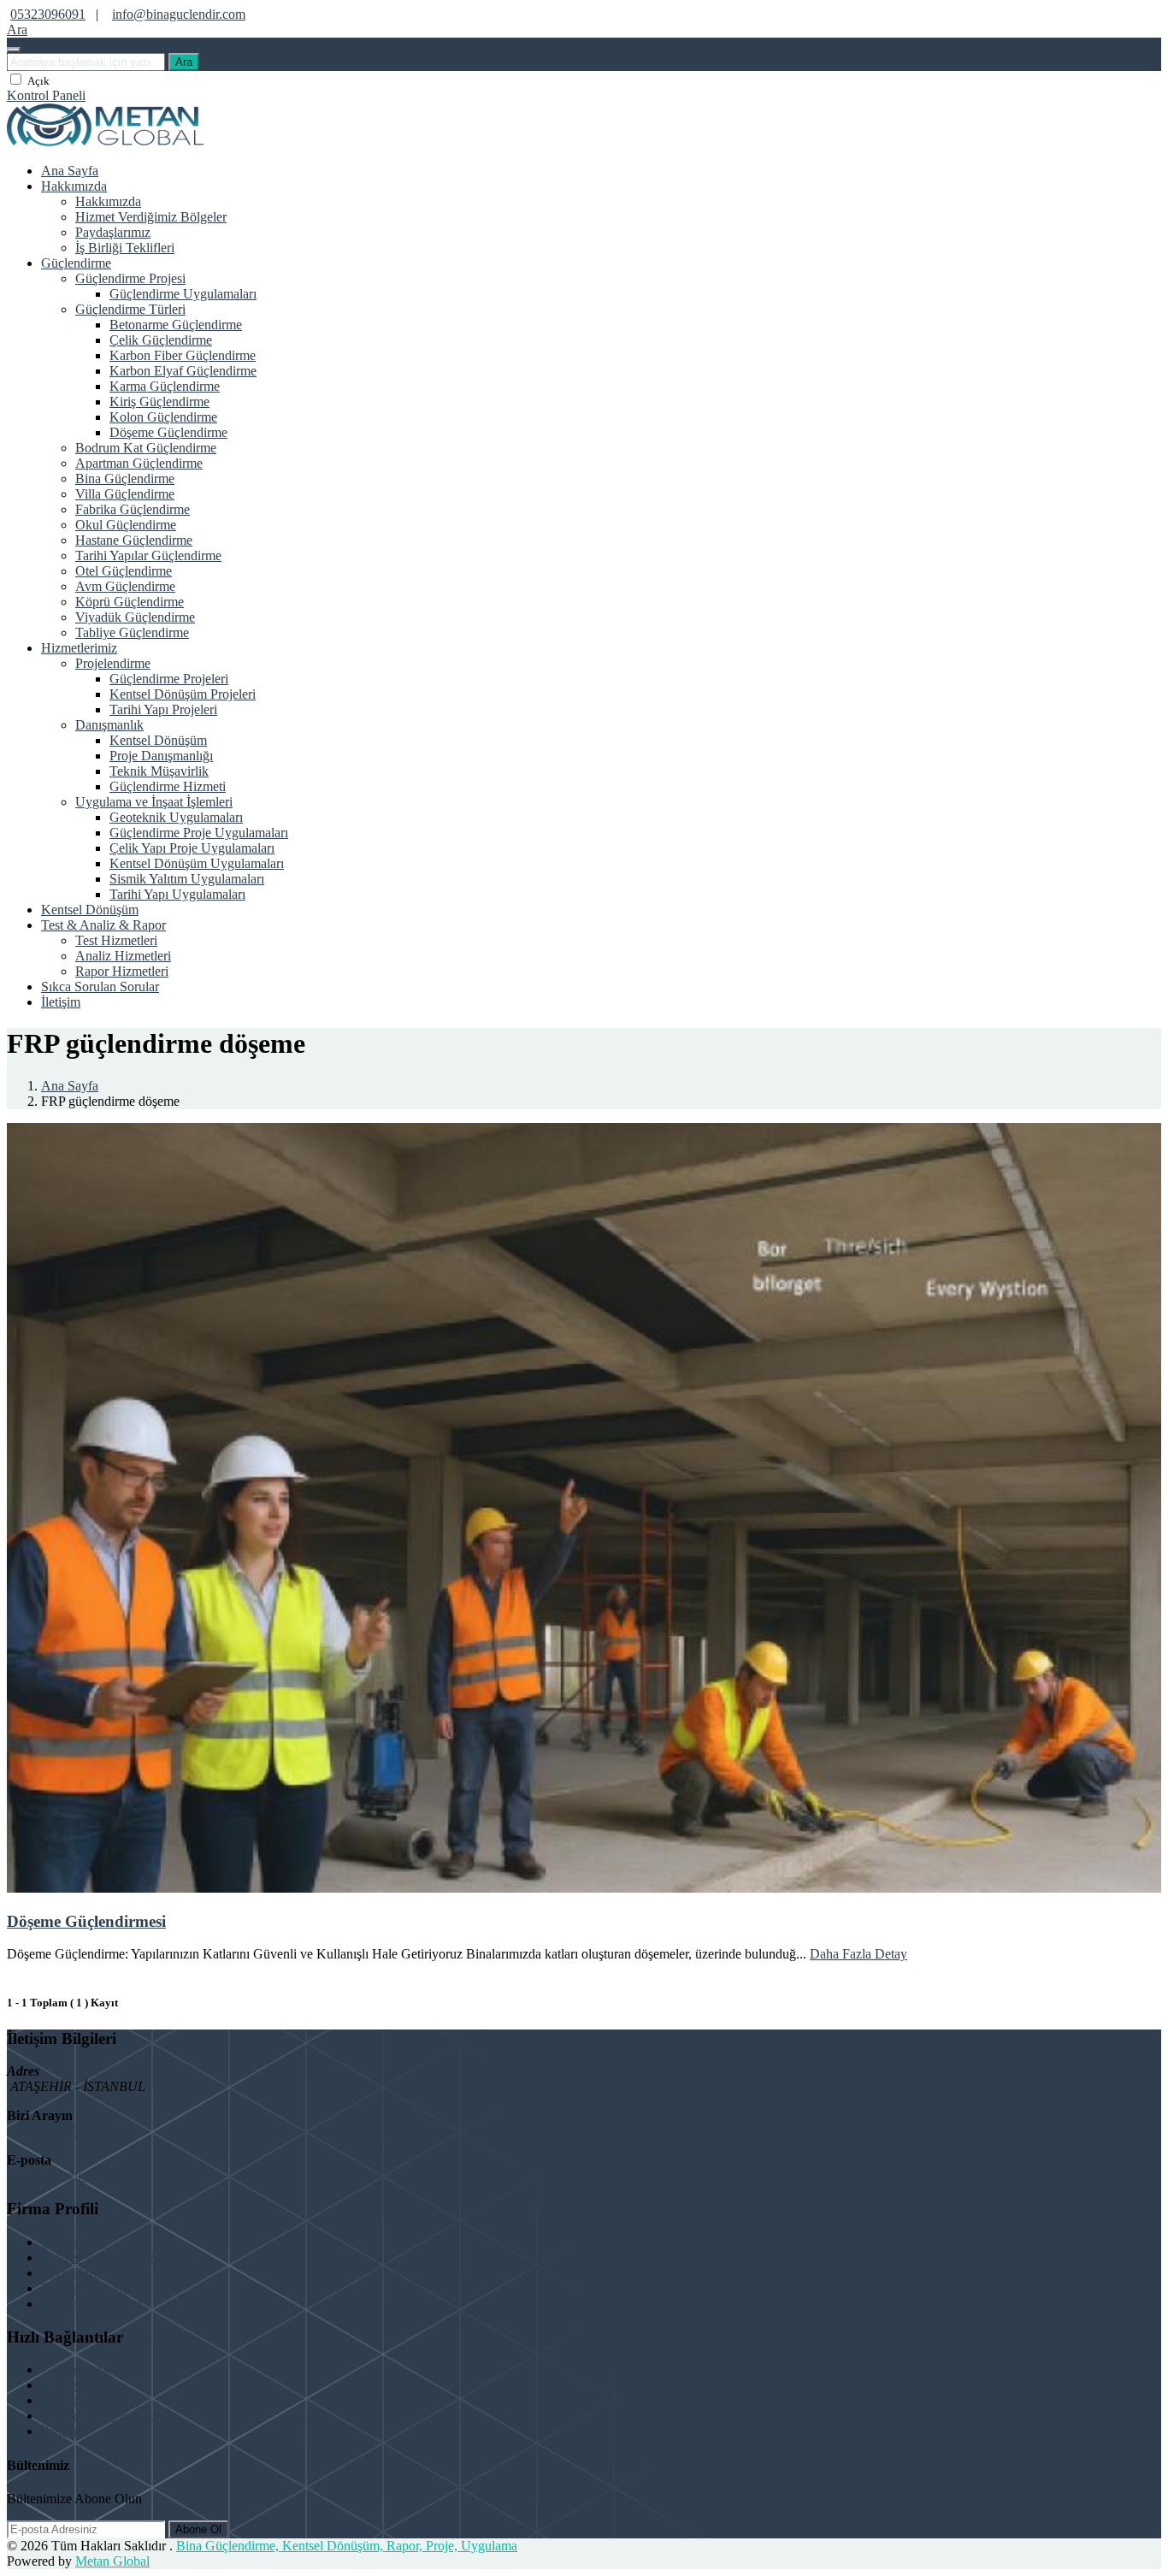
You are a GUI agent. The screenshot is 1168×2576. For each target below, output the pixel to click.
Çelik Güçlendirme (161, 340)
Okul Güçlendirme (126, 525)
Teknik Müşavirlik (159, 771)
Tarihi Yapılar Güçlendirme (148, 555)
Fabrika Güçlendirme (133, 509)
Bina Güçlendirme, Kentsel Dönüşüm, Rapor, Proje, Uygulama (347, 2546)
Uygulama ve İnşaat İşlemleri (154, 802)
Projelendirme (113, 663)
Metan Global (112, 2561)
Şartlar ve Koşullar (91, 2304)
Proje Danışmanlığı (161, 756)
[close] (14, 50)
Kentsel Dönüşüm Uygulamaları (197, 863)
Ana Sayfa (70, 171)
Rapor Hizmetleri (122, 971)
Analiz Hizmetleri (123, 956)
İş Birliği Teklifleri (125, 248)
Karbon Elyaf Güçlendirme (183, 371)
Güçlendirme (76, 263)
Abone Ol (198, 2529)
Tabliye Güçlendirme (132, 632)
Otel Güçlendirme (124, 571)
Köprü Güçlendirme (130, 602)
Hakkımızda (74, 186)
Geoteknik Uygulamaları (176, 817)
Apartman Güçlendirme (139, 463)
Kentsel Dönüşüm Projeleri (183, 694)
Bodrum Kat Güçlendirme (146, 448)
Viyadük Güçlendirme (135, 617)
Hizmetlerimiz (79, 648)
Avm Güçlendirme (125, 586)
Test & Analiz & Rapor (103, 925)
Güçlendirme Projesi (130, 278)
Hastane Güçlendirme (134, 540)
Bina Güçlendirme (125, 479)
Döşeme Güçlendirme (168, 432)
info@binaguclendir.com (179, 14)
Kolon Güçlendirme (163, 417)
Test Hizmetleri (116, 940)
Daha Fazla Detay (858, 1954)
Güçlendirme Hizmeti (168, 786)
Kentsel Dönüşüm (158, 740)
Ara (184, 62)
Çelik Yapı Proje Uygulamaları (192, 848)
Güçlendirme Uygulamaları (183, 294)
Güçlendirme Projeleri (169, 679)
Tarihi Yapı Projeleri (163, 709)
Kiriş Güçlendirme (159, 402)
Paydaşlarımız (113, 232)
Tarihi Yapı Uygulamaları (177, 894)
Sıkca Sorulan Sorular (100, 987)
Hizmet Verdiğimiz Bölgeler (151, 217)
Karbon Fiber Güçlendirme (183, 355)
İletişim (61, 1002)
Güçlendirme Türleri (130, 309)
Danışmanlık (109, 725)
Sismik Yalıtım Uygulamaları (187, 879)
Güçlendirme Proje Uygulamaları (199, 833)
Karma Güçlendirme (165, 386)
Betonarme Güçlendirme (176, 325)
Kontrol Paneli (46, 95)
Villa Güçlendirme (125, 494)
